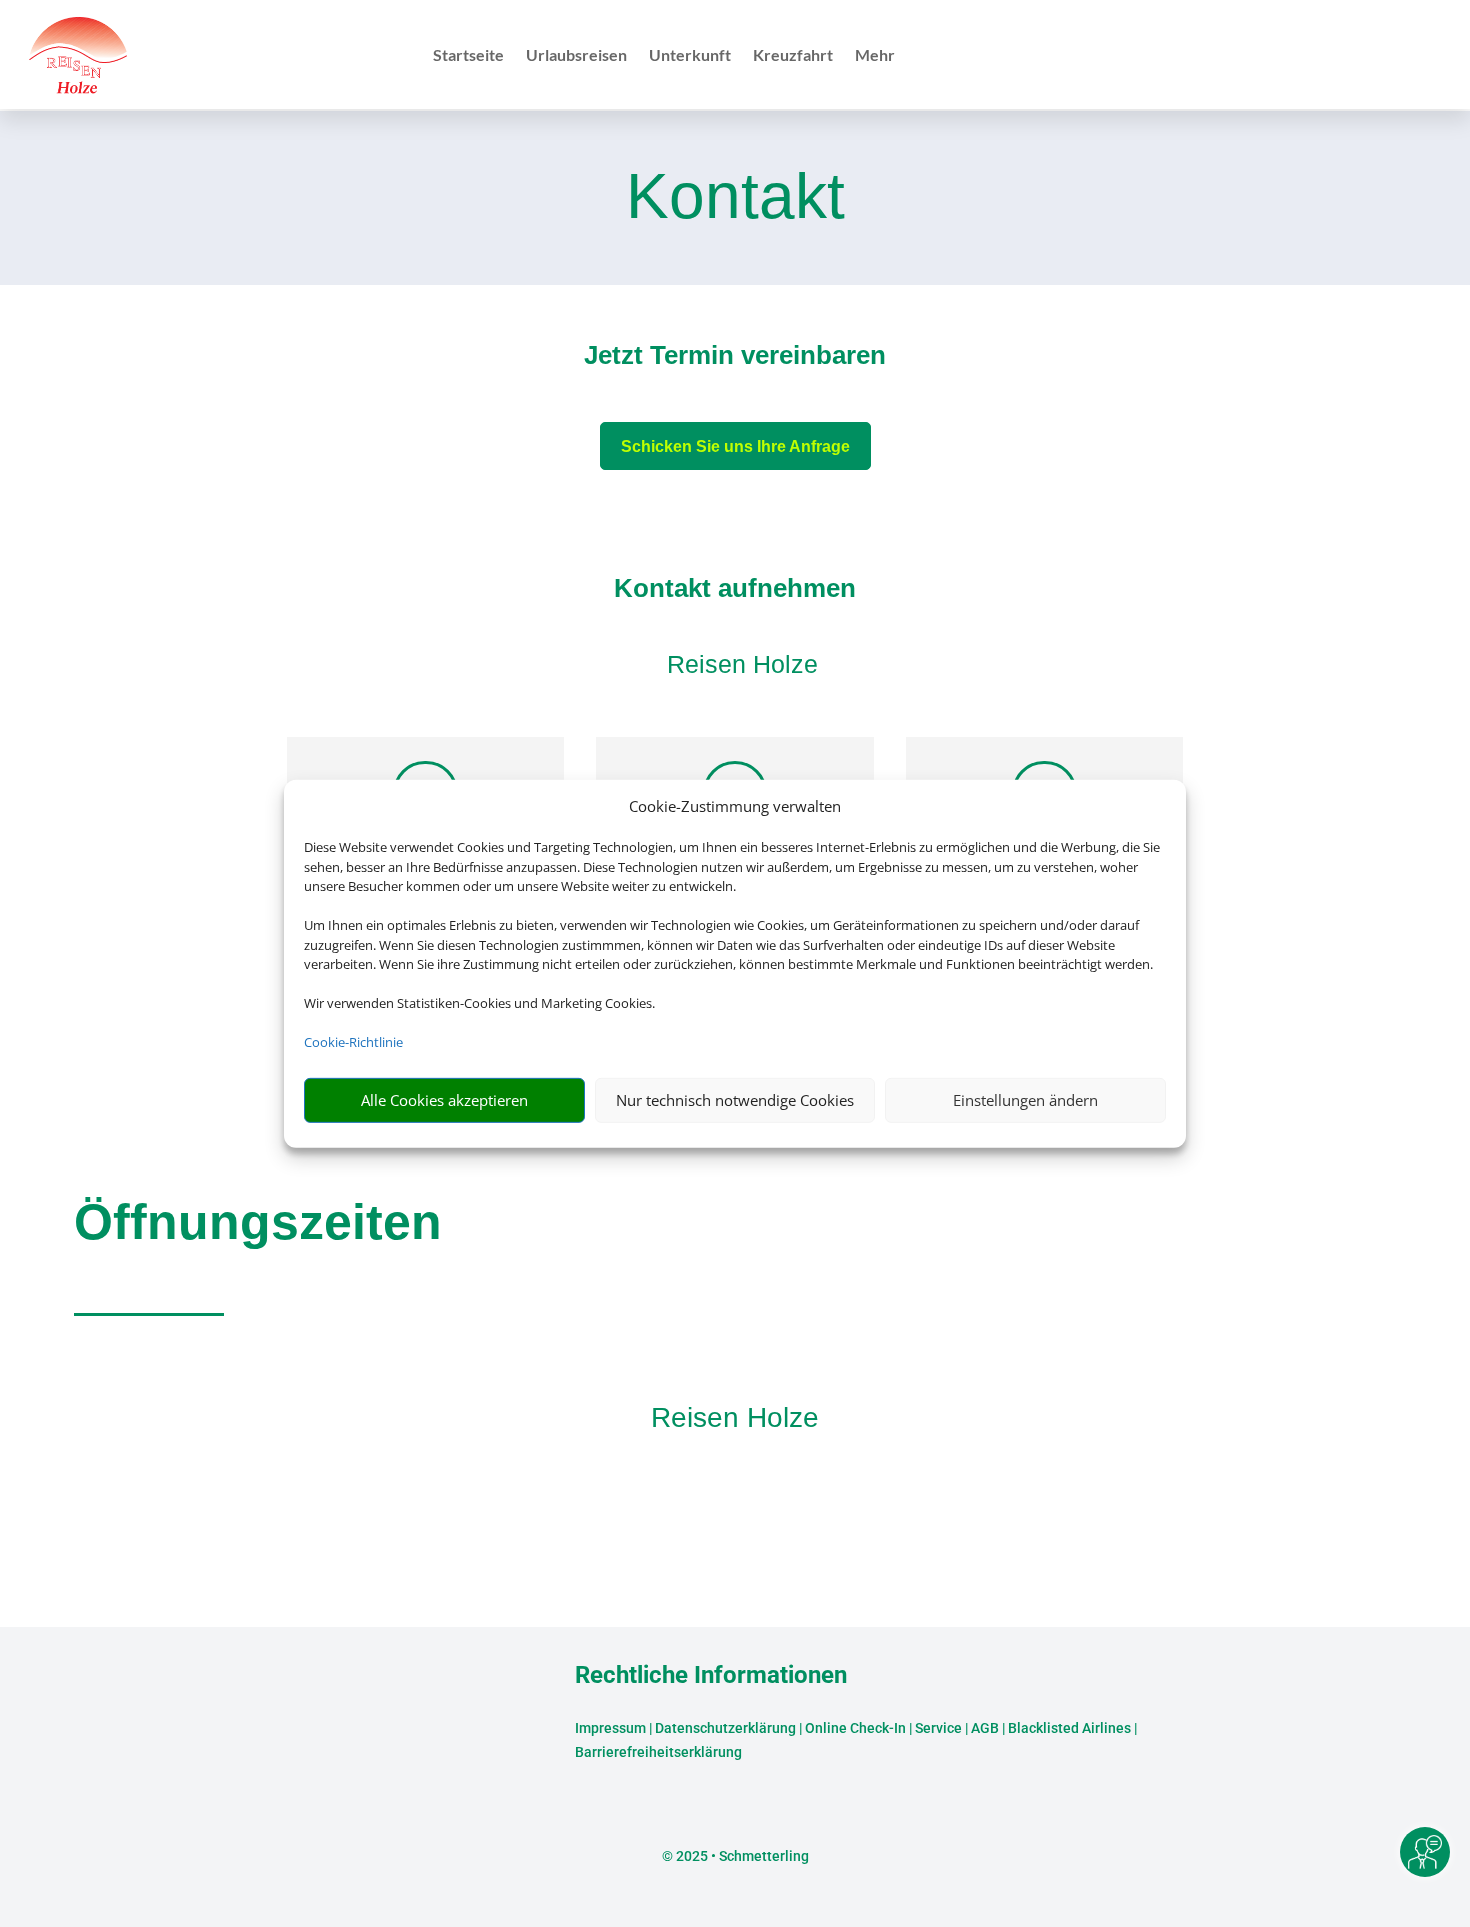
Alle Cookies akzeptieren (444, 1100)
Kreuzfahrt (793, 56)
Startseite (468, 56)
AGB (985, 1728)
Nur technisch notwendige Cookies (735, 1100)
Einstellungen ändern (1025, 1100)
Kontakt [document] (735, 198)
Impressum (610, 1728)
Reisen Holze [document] (735, 1417)
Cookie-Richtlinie (353, 1042)
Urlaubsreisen (576, 56)
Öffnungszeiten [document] (258, 1222)
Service (938, 1728)
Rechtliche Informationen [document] (711, 1676)
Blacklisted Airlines (1069, 1728)
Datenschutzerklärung (725, 1728)
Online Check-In (855, 1728)
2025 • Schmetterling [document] (741, 1856)
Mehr (875, 56)
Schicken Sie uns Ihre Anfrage (735, 446)
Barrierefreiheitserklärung (658, 1752)
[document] (735, 360)
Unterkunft (690, 56)
